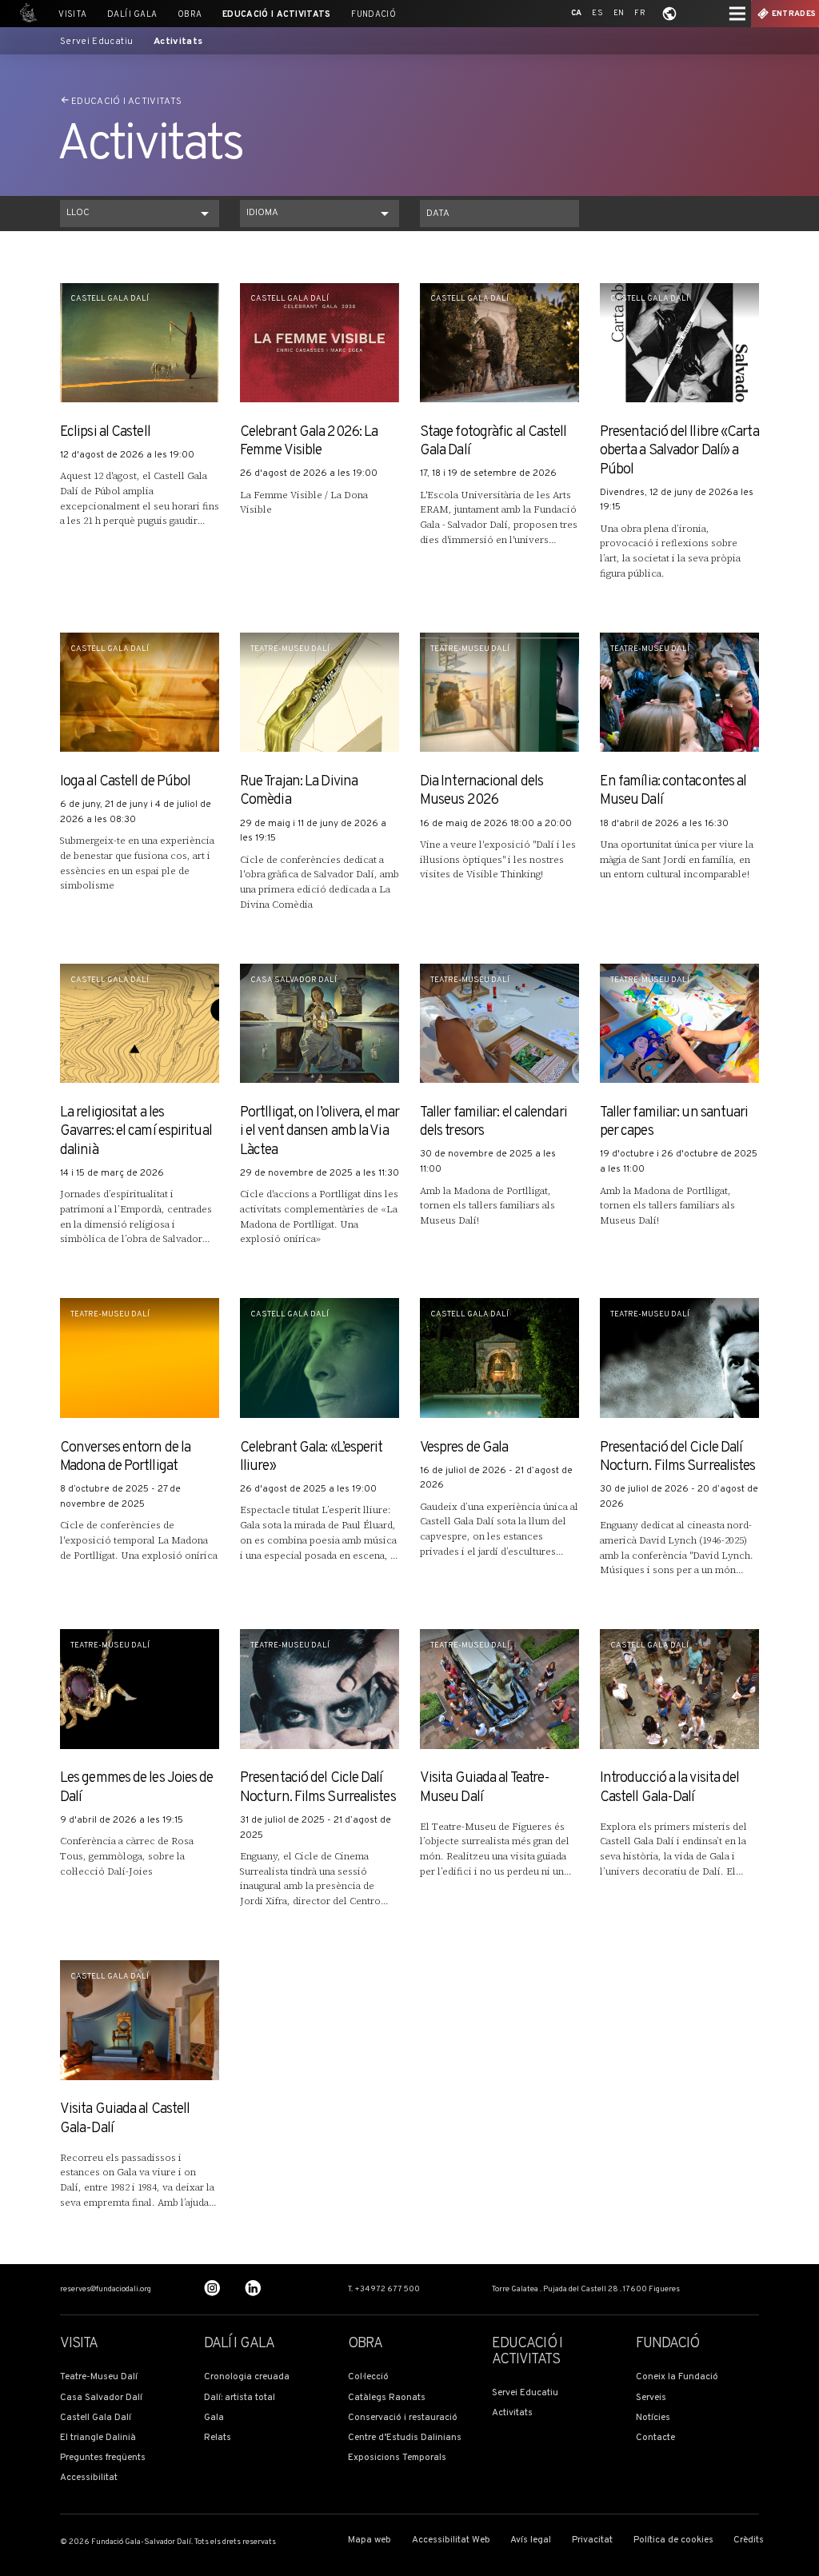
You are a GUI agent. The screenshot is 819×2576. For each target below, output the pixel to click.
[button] (140, 214)
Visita (72, 15)
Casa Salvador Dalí (101, 2398)
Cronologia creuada (247, 2377)
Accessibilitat (89, 2478)
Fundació (374, 15)
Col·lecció (368, 2377)
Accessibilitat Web (451, 2540)
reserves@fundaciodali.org (106, 2290)
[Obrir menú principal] (737, 14)
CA (577, 13)
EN (619, 13)
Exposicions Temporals (397, 2458)
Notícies (653, 2418)
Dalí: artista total (240, 2398)
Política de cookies (673, 2540)
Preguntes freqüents (103, 2458)
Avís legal (531, 2540)
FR (640, 13)
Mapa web (370, 2540)
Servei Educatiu (96, 42)
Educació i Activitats (277, 15)
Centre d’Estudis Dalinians (405, 2438)
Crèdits (749, 2540)
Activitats (178, 42)
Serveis (651, 2398)
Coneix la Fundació (677, 2377)
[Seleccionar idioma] (669, 14)
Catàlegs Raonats (387, 2398)
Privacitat (592, 2540)
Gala (214, 2418)
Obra (190, 15)
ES (597, 13)
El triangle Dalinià (98, 2438)
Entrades (794, 14)
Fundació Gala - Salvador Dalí (26, 14)
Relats (218, 2438)
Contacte (655, 2438)
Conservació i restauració (403, 2418)
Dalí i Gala (132, 15)
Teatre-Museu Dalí (99, 2377)
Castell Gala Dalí (96, 2418)
